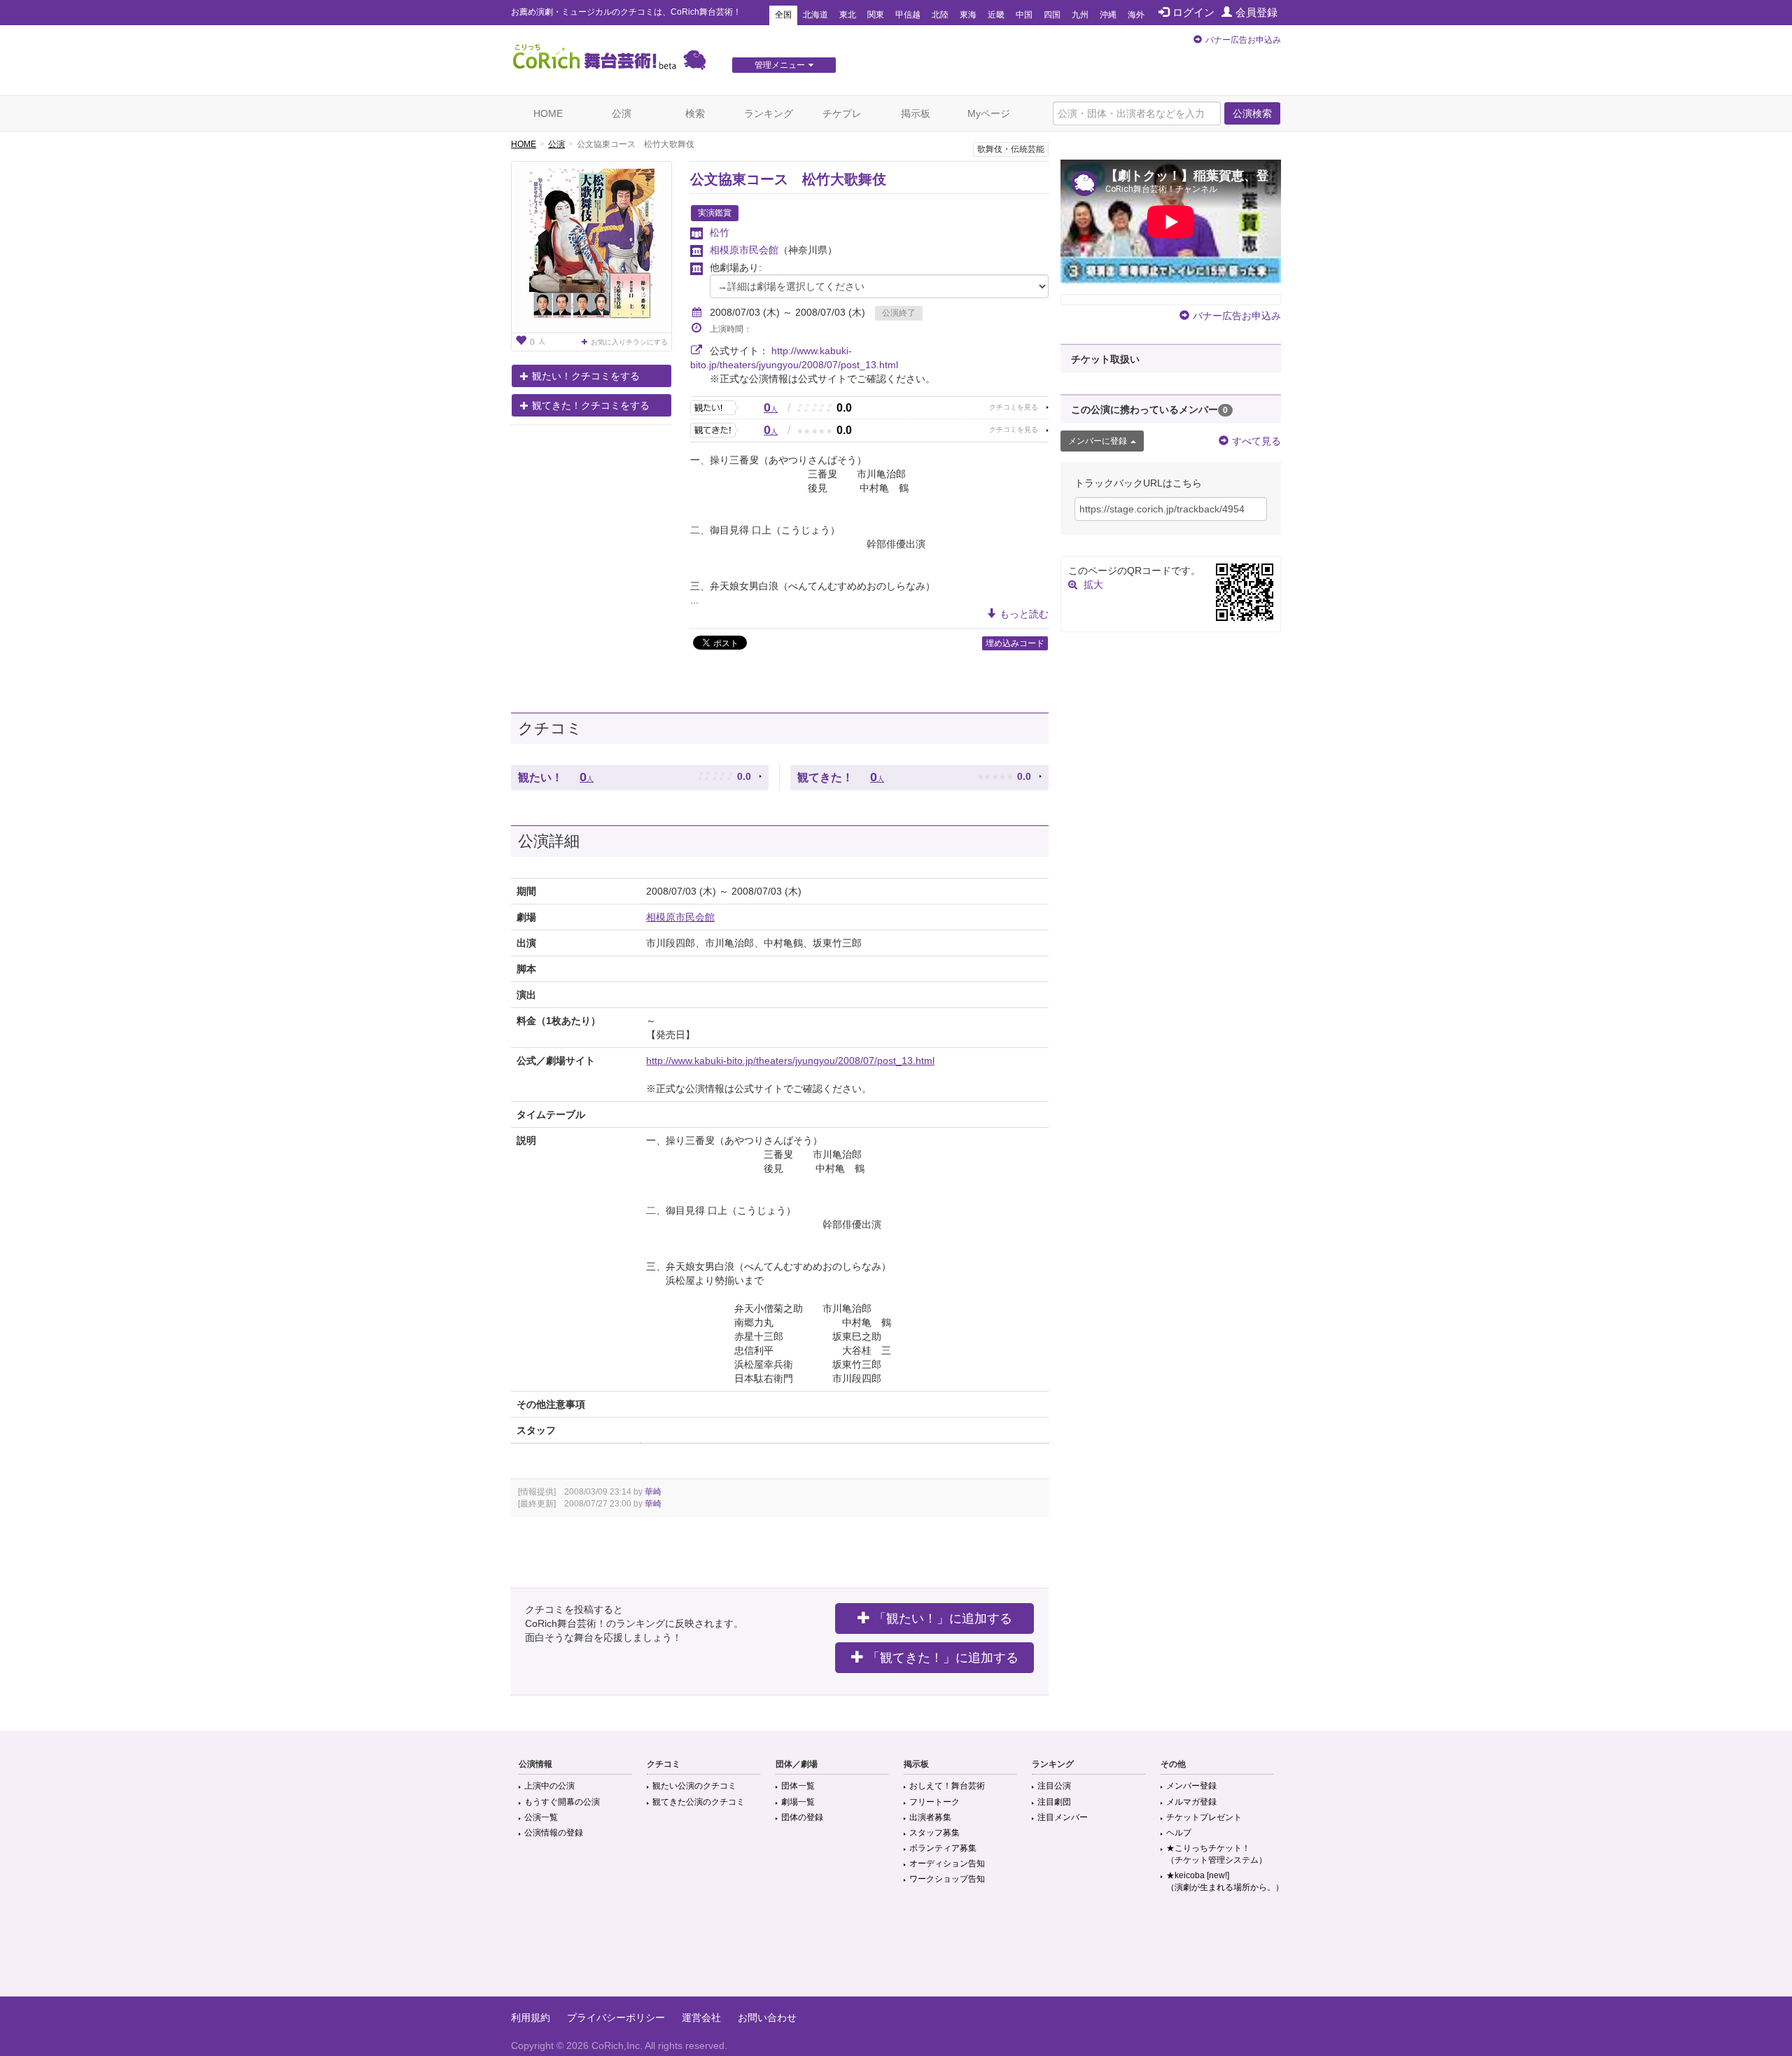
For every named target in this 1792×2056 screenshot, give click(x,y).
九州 (1080, 15)
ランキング (769, 113)
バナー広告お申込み (1243, 40)
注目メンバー (1063, 1817)
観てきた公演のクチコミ (699, 1802)
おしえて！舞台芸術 (947, 1786)
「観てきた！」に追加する (943, 1658)
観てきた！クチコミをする (591, 405)
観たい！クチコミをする (586, 376)
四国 (1052, 15)
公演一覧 (541, 1817)
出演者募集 (930, 1817)
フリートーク (934, 1802)
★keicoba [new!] (1225, 1881)
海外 (1136, 15)
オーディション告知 (947, 1863)
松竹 (720, 232)
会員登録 (1256, 12)
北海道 (815, 15)
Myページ (989, 113)
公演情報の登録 (554, 1833)
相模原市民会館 (744, 250)
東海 (968, 15)
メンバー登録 (1191, 1786)
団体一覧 (798, 1786)
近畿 (996, 15)
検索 (695, 113)
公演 (622, 113)
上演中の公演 (549, 1786)
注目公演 (1054, 1786)
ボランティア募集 (943, 1848)
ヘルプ (1179, 1833)
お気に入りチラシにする (629, 342)
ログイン (1193, 12)
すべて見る (1256, 441)
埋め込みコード (1015, 643)
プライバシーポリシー (616, 2017)
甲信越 (908, 15)
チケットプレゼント (1204, 1817)
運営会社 (701, 2017)
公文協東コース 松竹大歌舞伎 (788, 179)
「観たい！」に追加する (943, 1618)
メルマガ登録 (1191, 1802)
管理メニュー (780, 65)
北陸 (940, 15)
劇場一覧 (798, 1802)
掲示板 (916, 113)
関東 (876, 15)
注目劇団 (1054, 1802)
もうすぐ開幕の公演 (562, 1802)
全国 (783, 15)
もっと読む (1024, 614)
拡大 (1093, 585)
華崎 (653, 1492)
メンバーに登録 (1098, 441)
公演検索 (1252, 113)
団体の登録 (802, 1817)
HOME (548, 113)
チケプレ (842, 113)
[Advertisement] (896, 1951)
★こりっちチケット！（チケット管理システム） (1217, 1854)
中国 (1024, 15)
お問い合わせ (767, 2017)
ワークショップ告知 (947, 1879)
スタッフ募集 (934, 1833)
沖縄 (1108, 15)
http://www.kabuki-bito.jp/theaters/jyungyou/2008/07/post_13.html (790, 1061)
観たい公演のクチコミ (694, 1786)
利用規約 (531, 2017)
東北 (848, 15)
